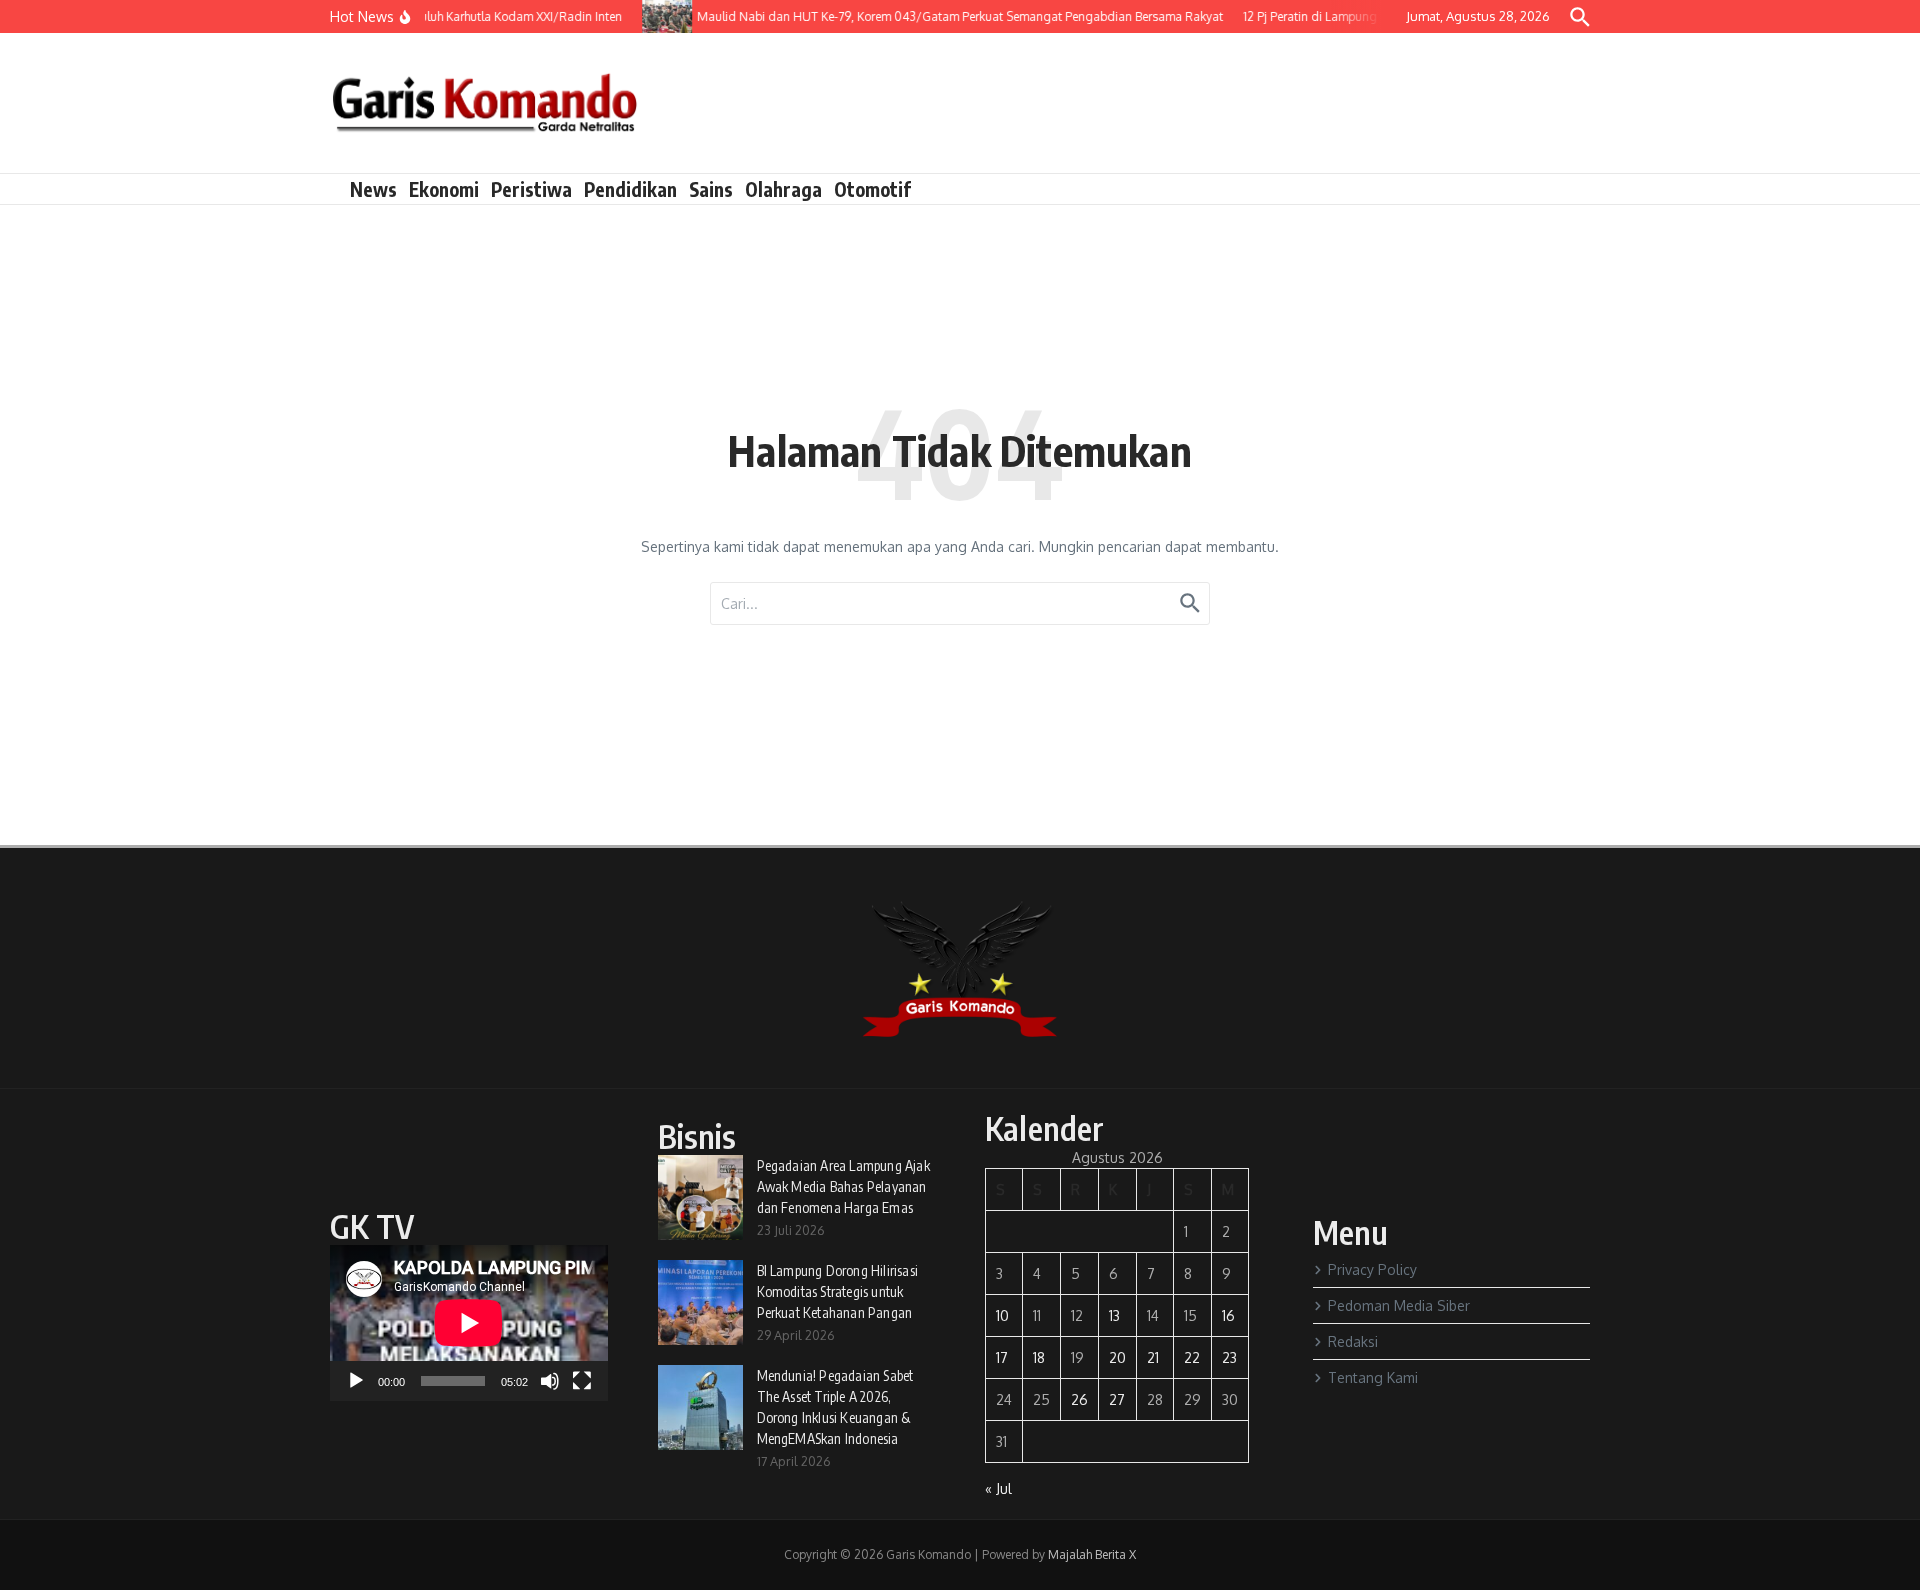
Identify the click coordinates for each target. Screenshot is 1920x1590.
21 (1153, 1357)
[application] (469, 1323)
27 (1117, 1399)
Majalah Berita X (1092, 1554)
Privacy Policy (1372, 1269)
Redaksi (1353, 1341)
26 (1079, 1399)
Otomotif (872, 189)
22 (1192, 1357)
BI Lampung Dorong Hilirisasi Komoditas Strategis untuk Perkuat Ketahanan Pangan (838, 1291)
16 (1228, 1315)
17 (1002, 1357)
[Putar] (356, 1381)
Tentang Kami (1373, 1377)
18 (1039, 1357)
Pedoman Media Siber (1399, 1305)
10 (1002, 1315)
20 (1117, 1357)
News (373, 189)
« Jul (998, 1488)
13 (1114, 1315)
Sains (711, 189)
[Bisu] (550, 1381)
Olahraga (783, 189)
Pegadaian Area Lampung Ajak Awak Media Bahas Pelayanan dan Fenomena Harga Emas (843, 1186)
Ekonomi (444, 189)
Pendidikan (630, 189)
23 (1229, 1357)
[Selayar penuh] (582, 1381)
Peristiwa (531, 189)
